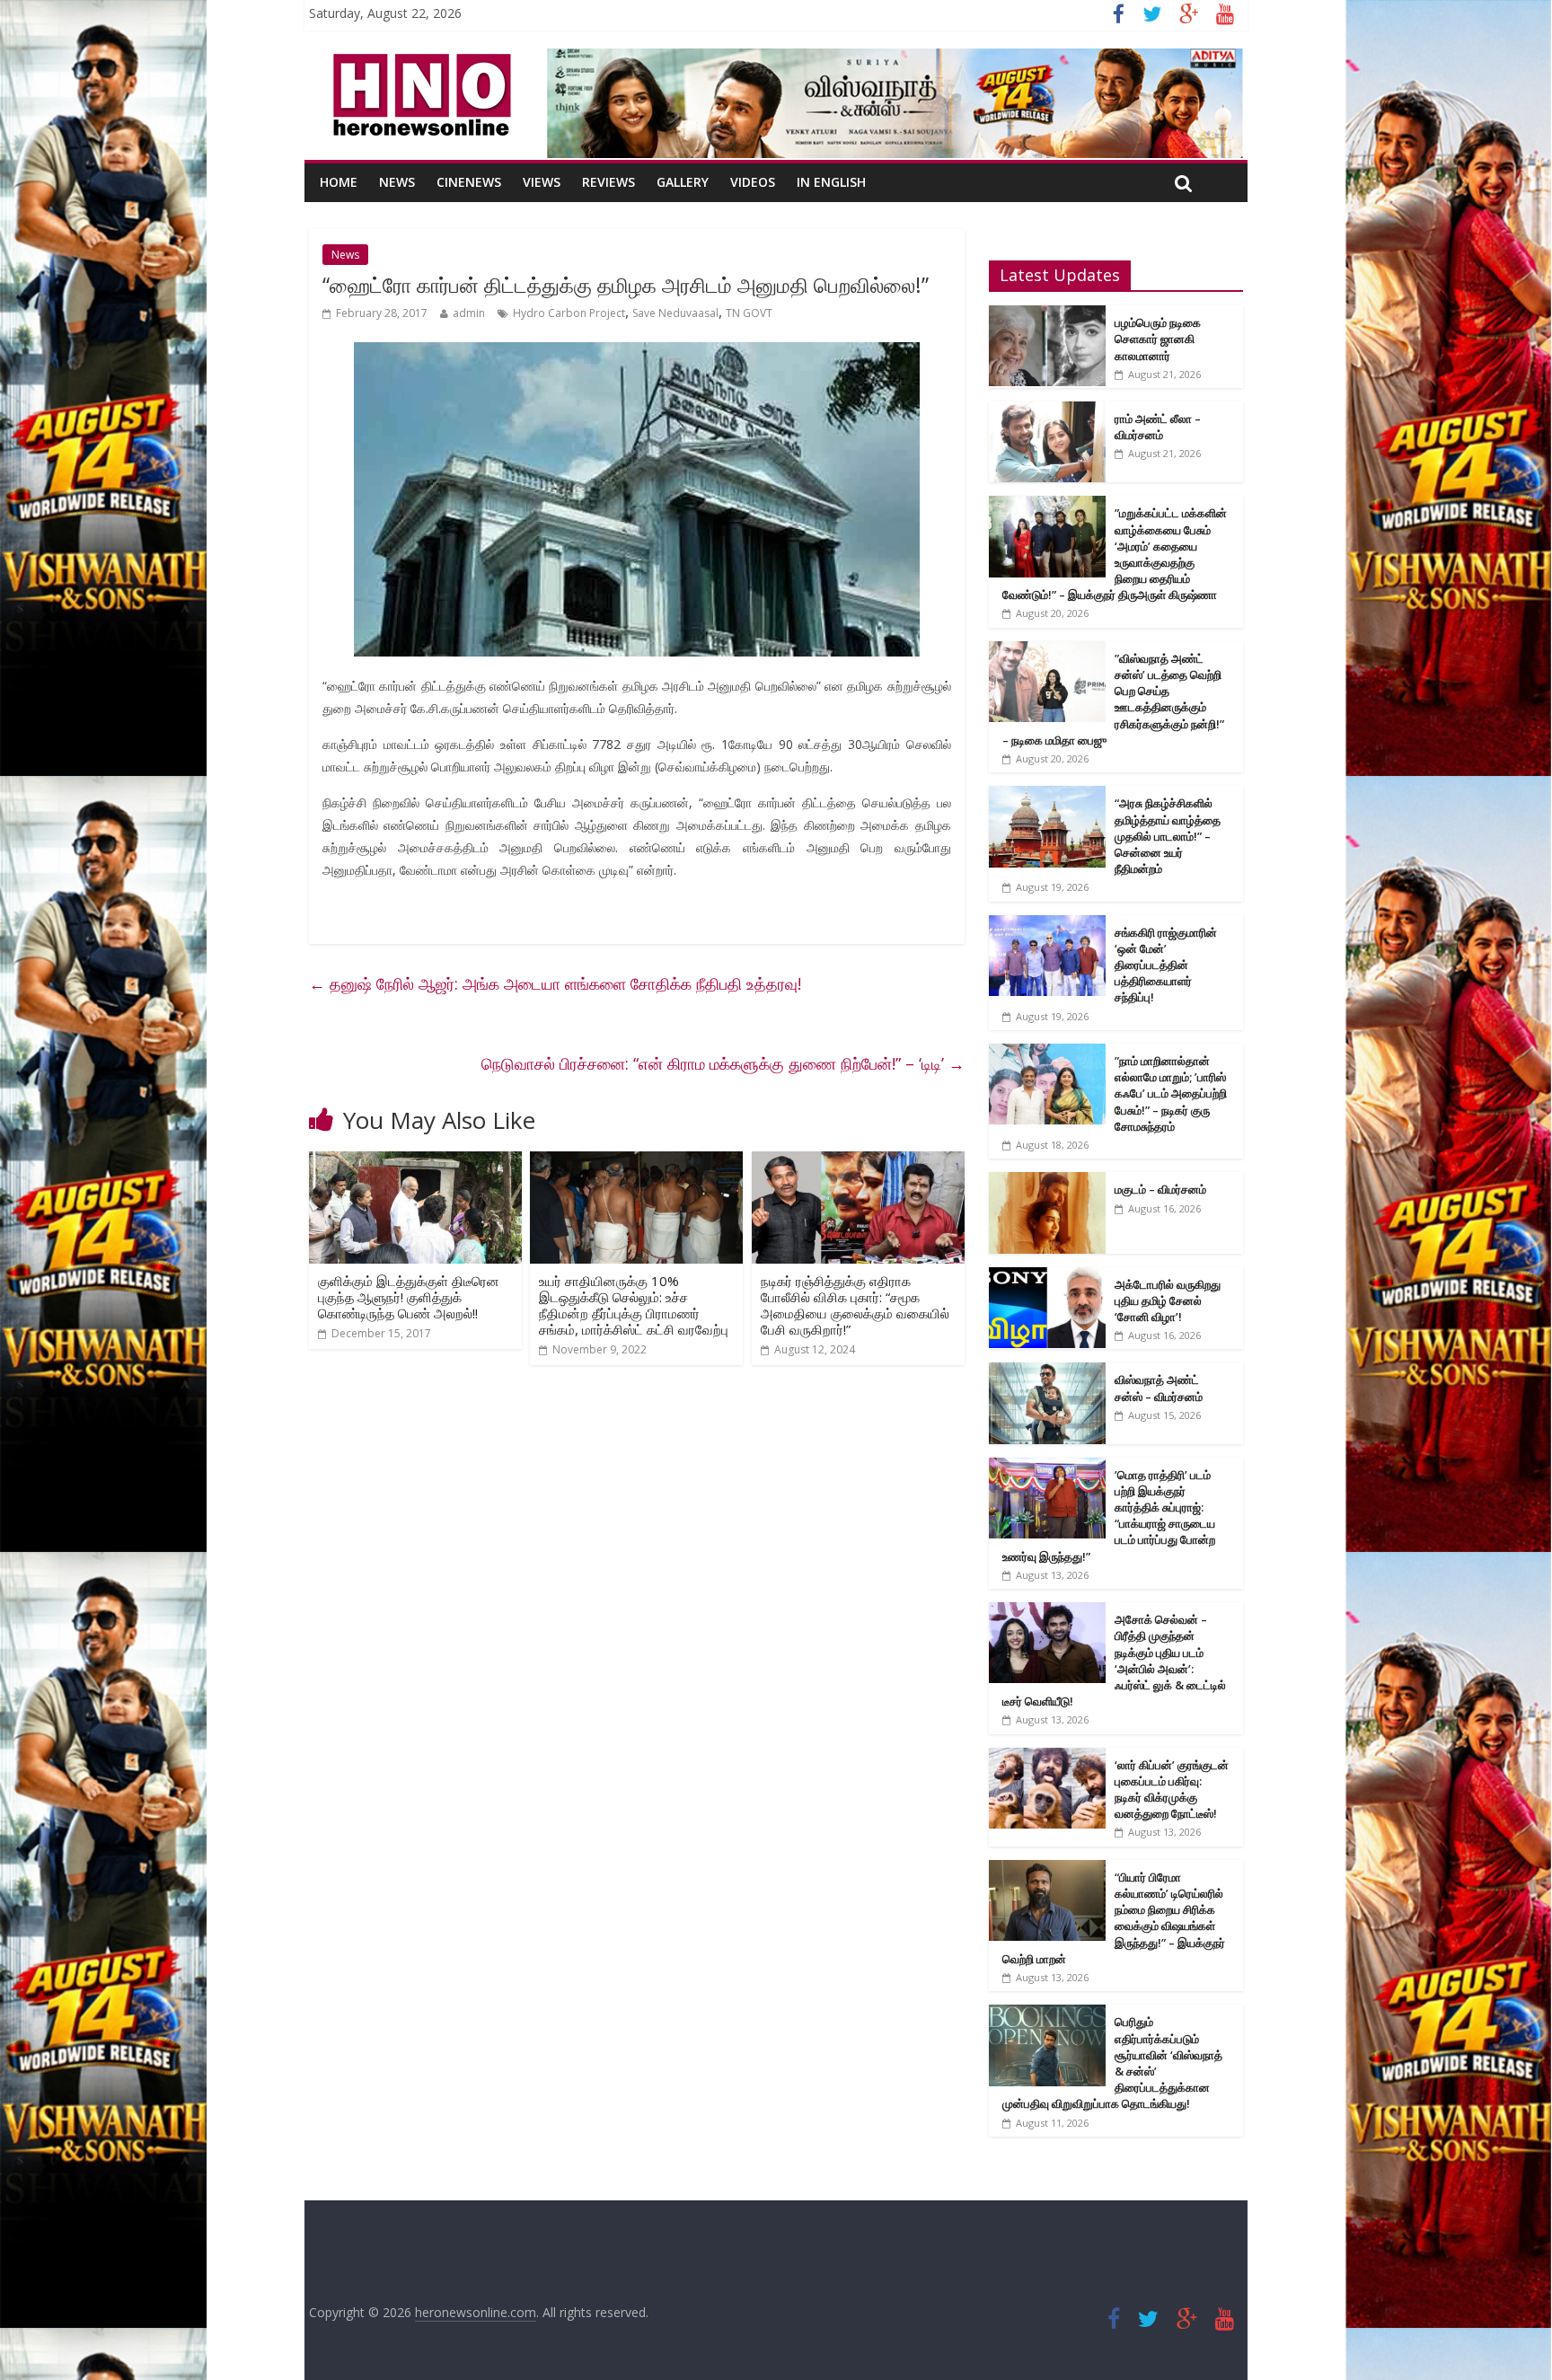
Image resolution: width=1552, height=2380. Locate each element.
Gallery (683, 182)
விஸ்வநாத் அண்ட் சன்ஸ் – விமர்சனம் (1159, 1388)
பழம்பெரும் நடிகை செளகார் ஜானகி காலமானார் (1158, 339)
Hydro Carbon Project (569, 313)
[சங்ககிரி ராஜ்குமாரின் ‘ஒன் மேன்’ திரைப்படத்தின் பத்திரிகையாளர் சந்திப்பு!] (1047, 925)
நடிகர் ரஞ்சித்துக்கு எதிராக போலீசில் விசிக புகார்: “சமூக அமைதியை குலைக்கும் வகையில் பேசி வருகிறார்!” (855, 1305)
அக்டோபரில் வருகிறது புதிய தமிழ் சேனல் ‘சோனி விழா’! (1168, 1300)
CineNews (469, 182)
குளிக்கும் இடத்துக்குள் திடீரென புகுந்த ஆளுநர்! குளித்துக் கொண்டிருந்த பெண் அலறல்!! (409, 1297)
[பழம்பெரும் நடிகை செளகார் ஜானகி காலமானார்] (1047, 315)
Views (542, 182)
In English (831, 182)
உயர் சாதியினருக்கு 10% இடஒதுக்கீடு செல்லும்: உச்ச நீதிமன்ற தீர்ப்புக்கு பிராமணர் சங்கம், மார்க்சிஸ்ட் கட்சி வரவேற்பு (634, 1305)
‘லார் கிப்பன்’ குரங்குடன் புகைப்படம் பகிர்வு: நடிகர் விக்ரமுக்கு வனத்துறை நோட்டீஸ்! (1172, 1789)
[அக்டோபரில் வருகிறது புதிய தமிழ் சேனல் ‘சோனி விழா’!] (1047, 1277)
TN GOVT (749, 313)
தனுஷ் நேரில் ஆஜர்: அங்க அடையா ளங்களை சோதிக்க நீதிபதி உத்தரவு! (555, 983)
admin (469, 313)
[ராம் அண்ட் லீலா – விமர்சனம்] (1047, 411)
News (397, 182)
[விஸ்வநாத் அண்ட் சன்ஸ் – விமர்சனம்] (1047, 1372)
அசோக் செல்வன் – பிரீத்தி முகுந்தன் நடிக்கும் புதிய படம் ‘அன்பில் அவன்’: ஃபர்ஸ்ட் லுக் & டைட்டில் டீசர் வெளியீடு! (1114, 1660)
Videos (753, 182)
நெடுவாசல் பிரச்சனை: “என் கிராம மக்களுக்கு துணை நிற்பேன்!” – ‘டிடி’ (723, 1063)
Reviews (608, 182)
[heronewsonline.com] (419, 59)
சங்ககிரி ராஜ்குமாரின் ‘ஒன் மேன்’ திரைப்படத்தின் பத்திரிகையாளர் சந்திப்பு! (1166, 965)
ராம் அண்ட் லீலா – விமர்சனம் (1158, 427)
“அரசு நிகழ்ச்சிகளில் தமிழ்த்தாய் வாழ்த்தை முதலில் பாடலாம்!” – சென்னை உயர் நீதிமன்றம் (1168, 836)
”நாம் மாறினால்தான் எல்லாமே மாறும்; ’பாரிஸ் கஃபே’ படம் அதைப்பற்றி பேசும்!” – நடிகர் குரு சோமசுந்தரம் (1171, 1093)
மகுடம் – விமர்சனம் (1160, 1189)
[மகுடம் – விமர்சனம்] (1047, 1181)
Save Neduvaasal (675, 313)
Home (339, 182)
